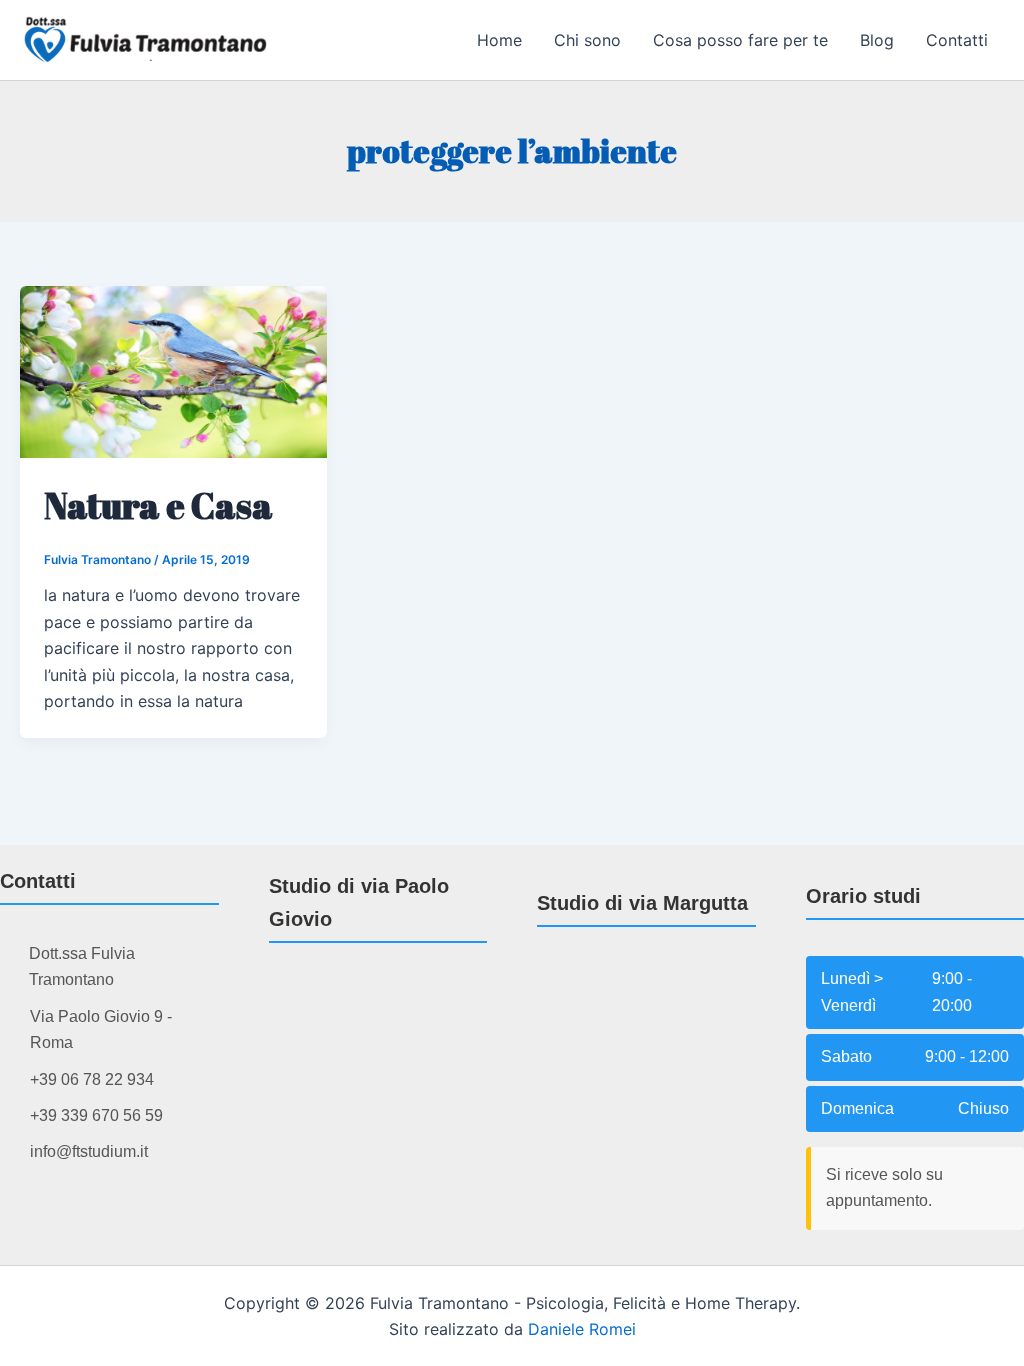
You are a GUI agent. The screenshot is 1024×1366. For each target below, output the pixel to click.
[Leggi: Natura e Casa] (173, 370)
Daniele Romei (582, 1329)
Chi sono (587, 40)
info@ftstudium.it (89, 1151)
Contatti (957, 40)
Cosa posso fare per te (740, 40)
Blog (877, 40)
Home (499, 40)
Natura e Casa (158, 505)
